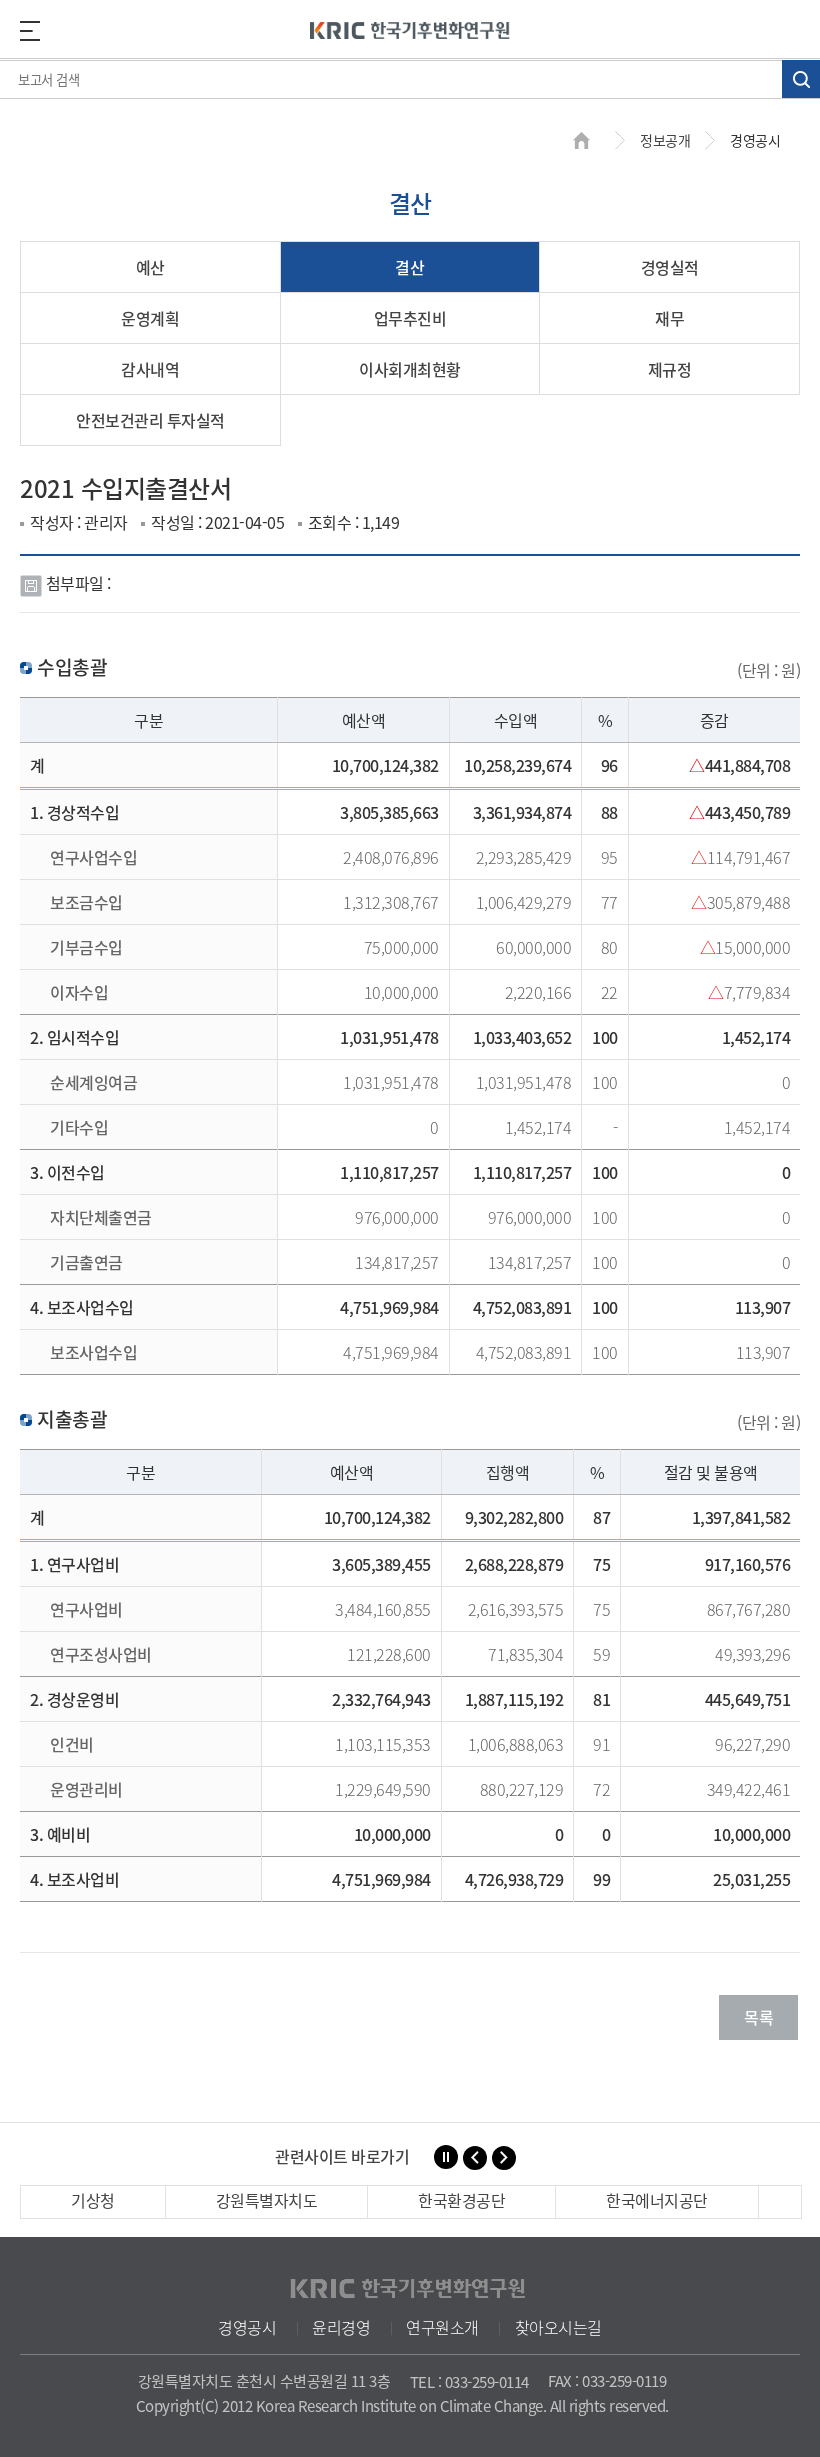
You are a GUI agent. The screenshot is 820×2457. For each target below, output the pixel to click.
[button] (475, 2158)
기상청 (93, 2200)
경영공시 (247, 2327)
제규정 (670, 369)
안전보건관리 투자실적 (150, 420)
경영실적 (670, 267)
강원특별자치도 (267, 2200)
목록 (758, 2017)
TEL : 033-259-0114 (469, 2382)
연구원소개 (442, 2327)
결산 (409, 267)
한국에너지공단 (657, 2200)
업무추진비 (410, 318)
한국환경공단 (461, 2200)
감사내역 (150, 369)
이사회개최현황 (410, 369)
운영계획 (150, 318)
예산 (150, 267)
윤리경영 (341, 2327)
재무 (669, 318)
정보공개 (665, 140)
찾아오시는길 (558, 2327)
